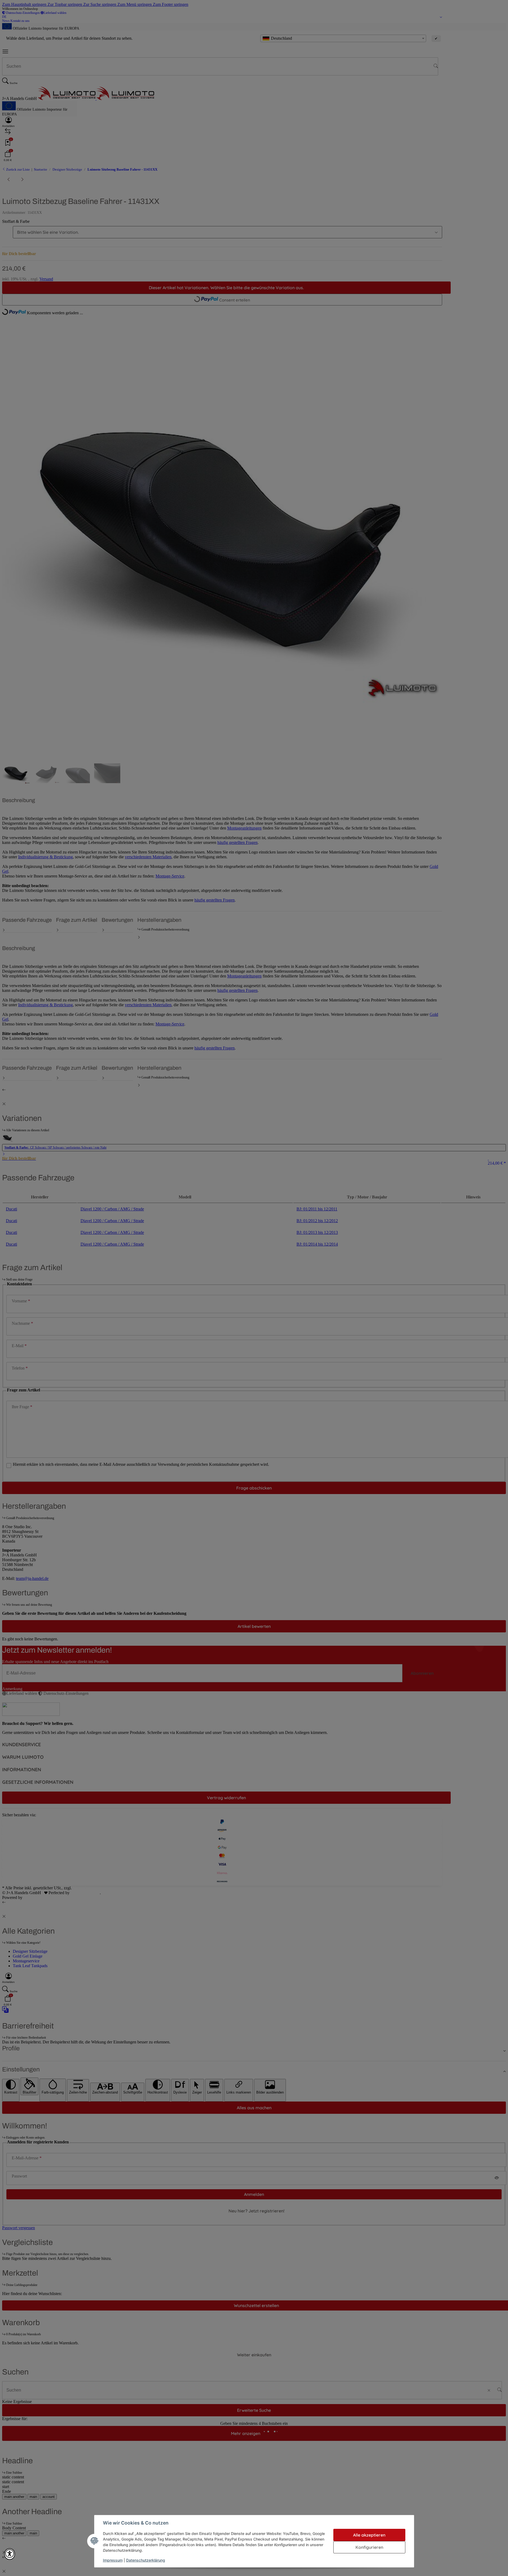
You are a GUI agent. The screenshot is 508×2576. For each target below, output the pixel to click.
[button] (10, 2554)
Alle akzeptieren (369, 2535)
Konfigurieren (369, 2547)
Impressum (113, 2560)
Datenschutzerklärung (146, 2560)
